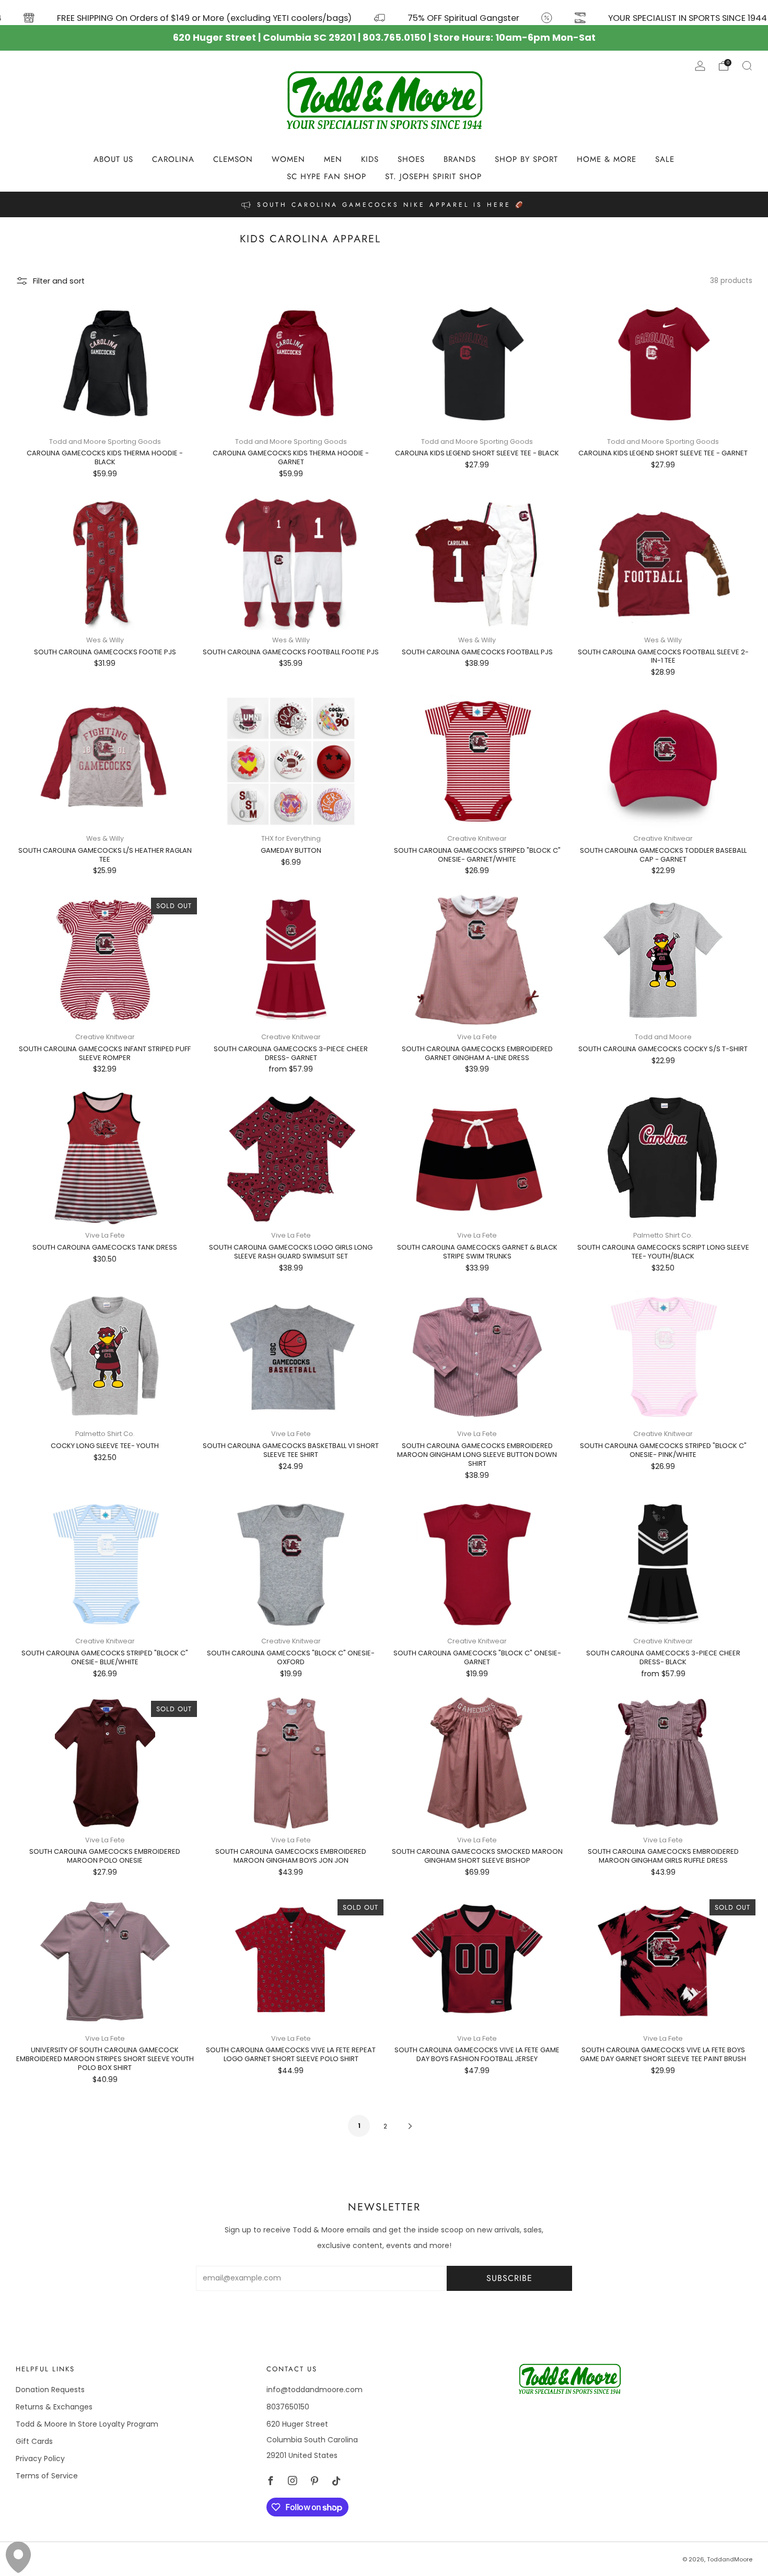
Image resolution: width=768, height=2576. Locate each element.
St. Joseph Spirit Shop (433, 177)
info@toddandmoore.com (315, 2390)
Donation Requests (50, 2390)
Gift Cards (34, 2441)
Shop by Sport (526, 159)
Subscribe (509, 2278)
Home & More (607, 159)
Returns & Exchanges (54, 2407)
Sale (665, 159)
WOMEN (288, 159)
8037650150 (288, 2407)
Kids (370, 159)
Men (333, 159)
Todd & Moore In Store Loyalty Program (87, 2424)
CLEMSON (233, 159)
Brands (460, 159)
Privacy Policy (40, 2459)
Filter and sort (59, 281)
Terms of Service (47, 2476)
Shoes (411, 159)
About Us (113, 159)
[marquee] (384, 13)
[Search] (747, 66)
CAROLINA (173, 159)
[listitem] (384, 204)
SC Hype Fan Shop (327, 177)
